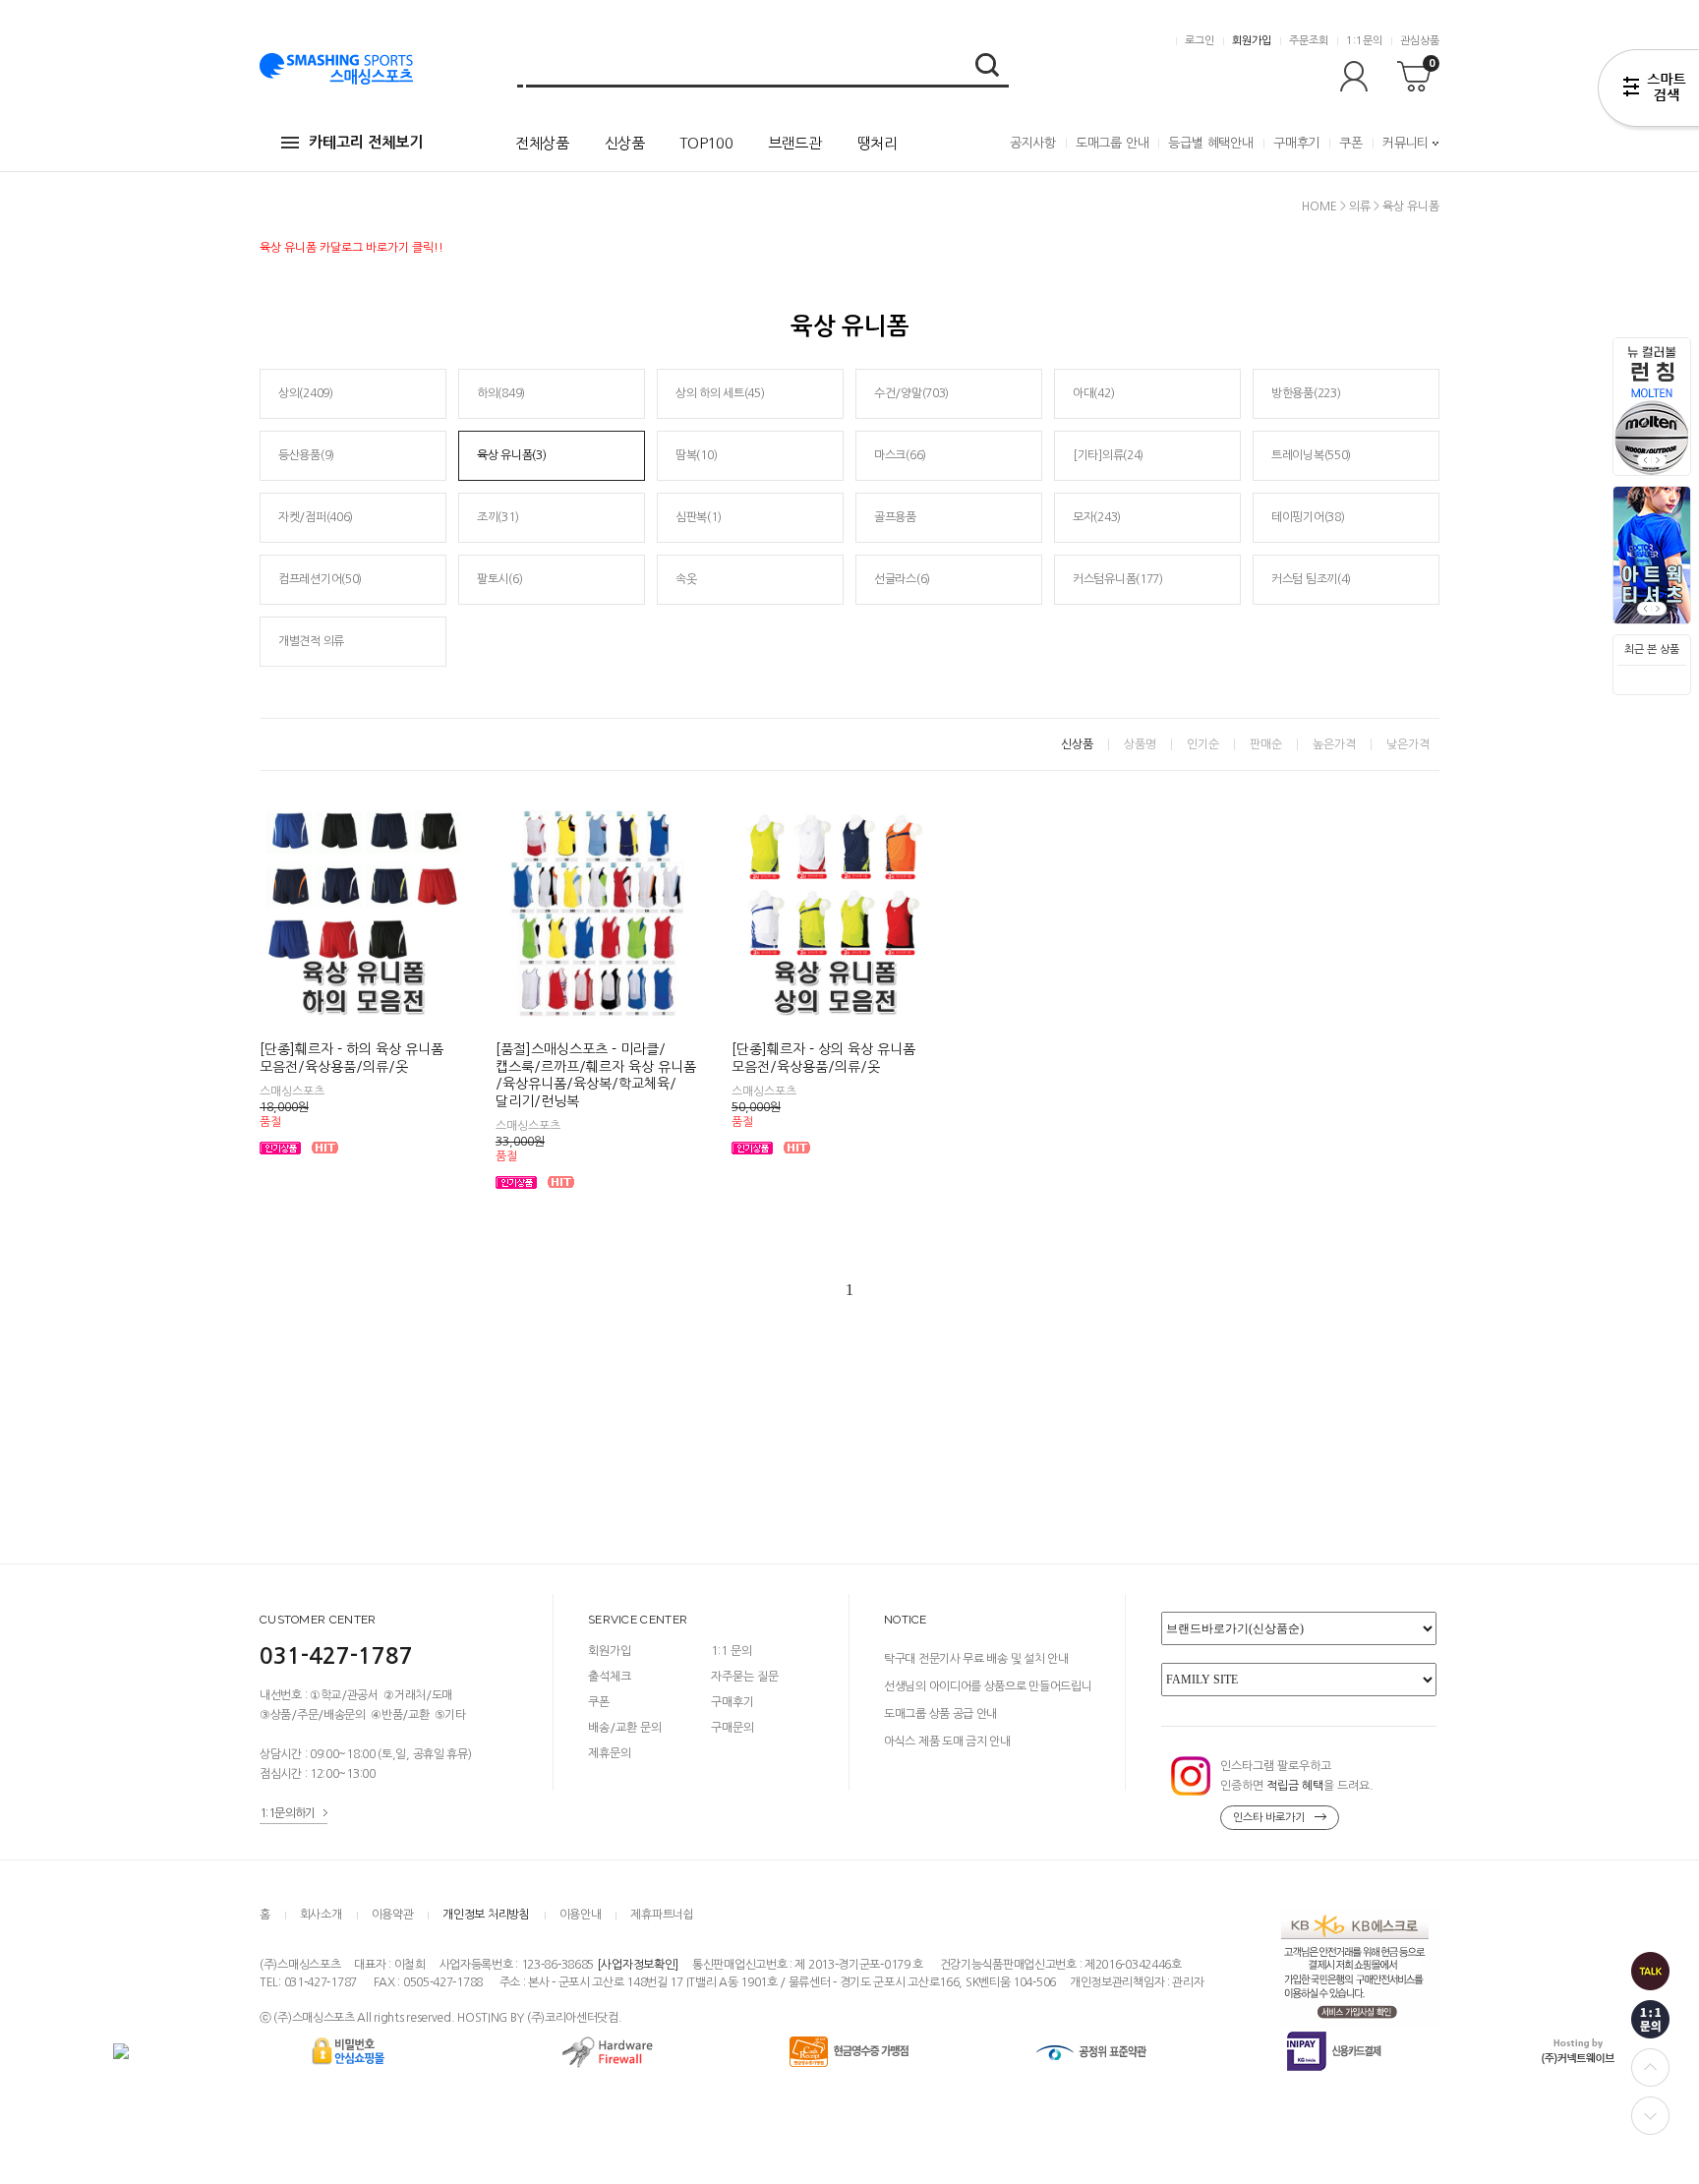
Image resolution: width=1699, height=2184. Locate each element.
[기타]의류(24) (1108, 455)
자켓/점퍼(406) (316, 517)
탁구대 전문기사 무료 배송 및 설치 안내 (976, 1659)
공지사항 (1033, 143)
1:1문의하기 (288, 1813)
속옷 (686, 579)
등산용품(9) (306, 455)
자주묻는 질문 (745, 1677)
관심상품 (1420, 41)
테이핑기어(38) (1308, 517)
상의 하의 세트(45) (720, 393)
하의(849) (501, 393)
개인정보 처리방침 (486, 1915)
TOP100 (706, 143)
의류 (1360, 207)
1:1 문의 (732, 1651)
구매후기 (1296, 143)
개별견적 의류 (311, 641)
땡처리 (878, 143)
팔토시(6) (499, 579)
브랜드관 (795, 143)
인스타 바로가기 (1269, 1818)
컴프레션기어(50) (320, 579)
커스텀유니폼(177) (1118, 579)
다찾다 (1648, 91)
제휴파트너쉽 (662, 1915)
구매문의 (732, 1728)
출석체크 (610, 1677)
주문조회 (1309, 41)
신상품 (625, 143)
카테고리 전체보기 (366, 142)
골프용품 (895, 517)
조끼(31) (498, 517)
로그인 (1200, 41)
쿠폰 (1351, 143)
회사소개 (321, 1915)
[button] (1659, 460)
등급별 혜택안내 (1210, 143)
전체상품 (542, 143)
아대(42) (1093, 393)
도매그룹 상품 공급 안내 (940, 1714)
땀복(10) (696, 455)
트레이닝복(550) (1311, 455)
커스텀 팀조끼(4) (1311, 579)
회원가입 (1252, 41)
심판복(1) (698, 517)
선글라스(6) (902, 579)
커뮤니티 (1406, 143)
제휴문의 (610, 1753)
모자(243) (1097, 517)
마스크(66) (900, 455)
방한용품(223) (1306, 393)
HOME (1319, 207)
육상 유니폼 (1411, 207)
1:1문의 (1364, 41)
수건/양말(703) (911, 393)
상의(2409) (306, 393)
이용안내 (581, 1915)
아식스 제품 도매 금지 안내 (947, 1741)
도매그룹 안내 (1113, 143)
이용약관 (393, 1915)
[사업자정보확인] (638, 1966)
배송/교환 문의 (625, 1728)
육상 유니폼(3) (511, 455)
